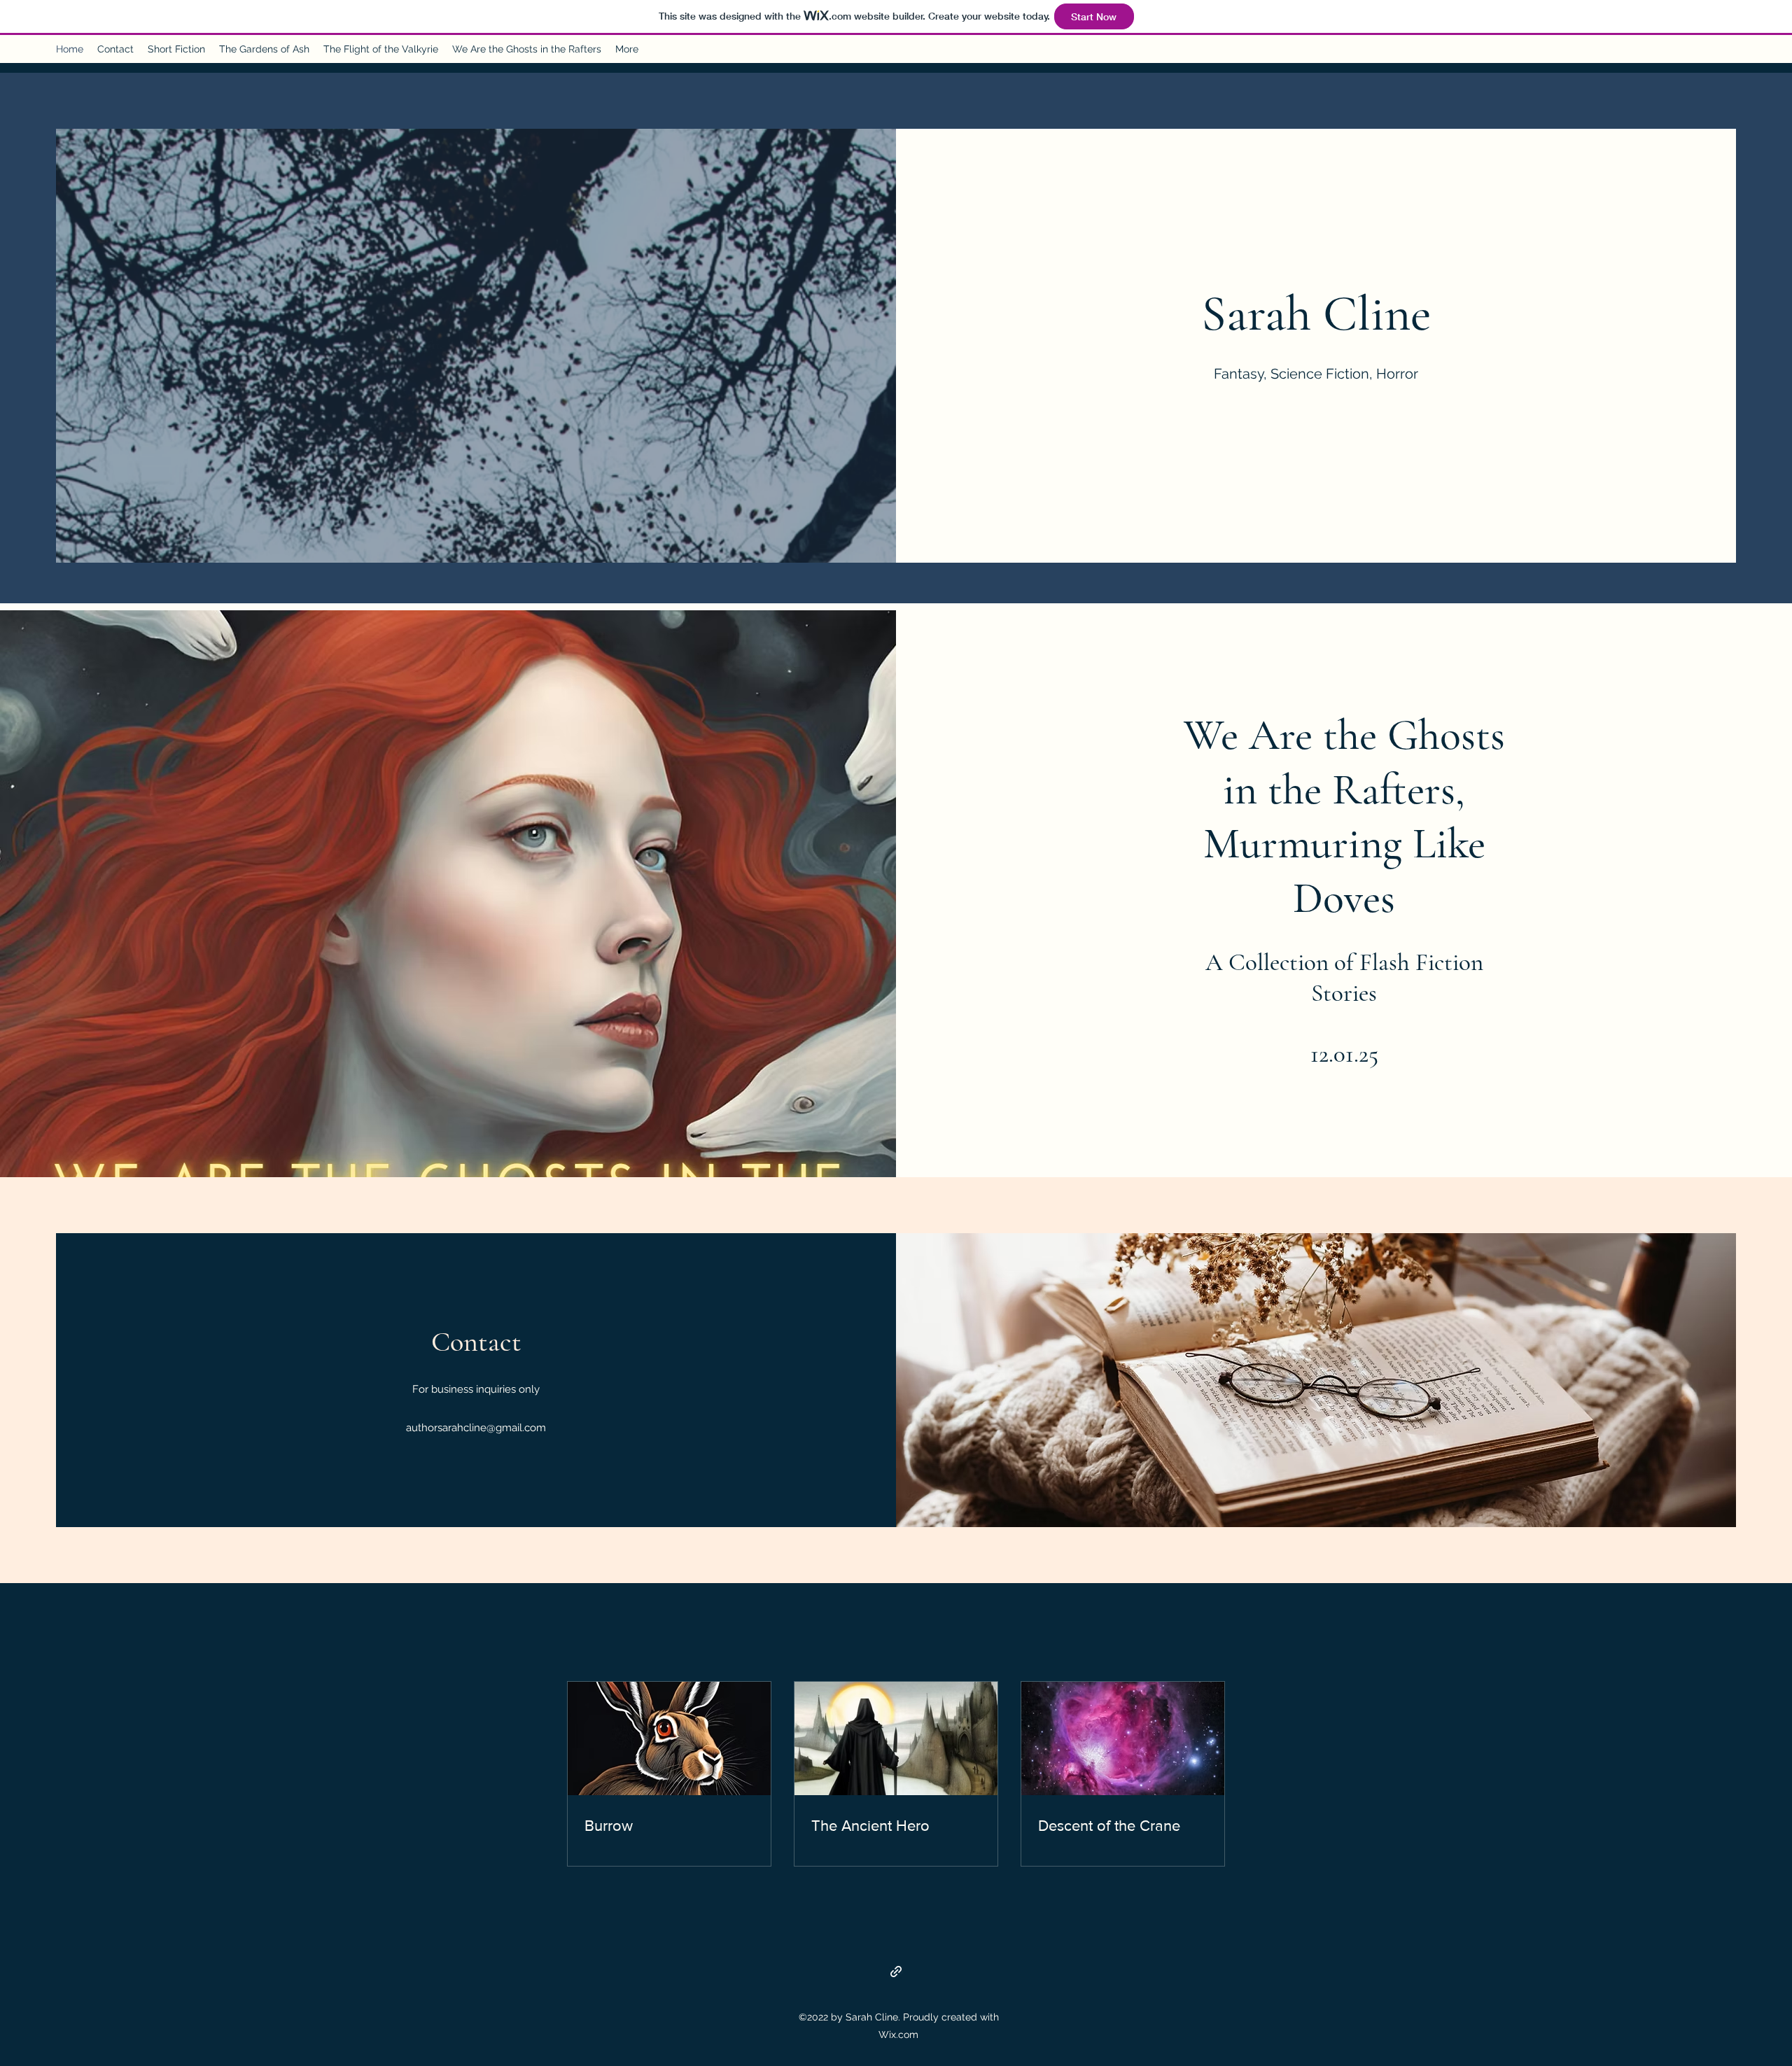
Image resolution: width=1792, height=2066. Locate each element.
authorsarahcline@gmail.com (476, 1428)
